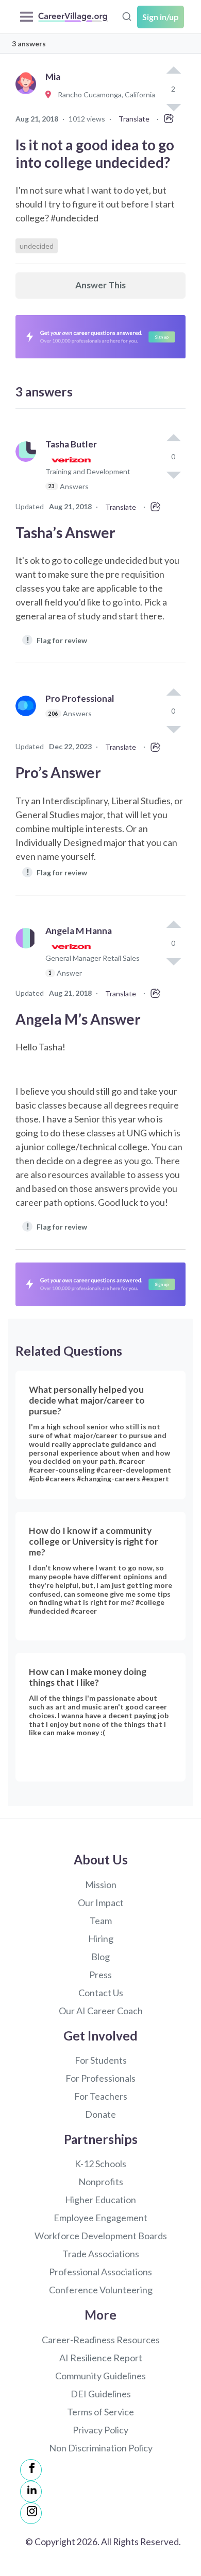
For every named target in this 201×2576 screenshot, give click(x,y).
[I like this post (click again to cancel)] (173, 71)
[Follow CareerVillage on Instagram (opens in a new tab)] (31, 2513)
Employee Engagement (100, 2218)
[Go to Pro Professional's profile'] (28, 717)
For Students (101, 2060)
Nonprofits (101, 2182)
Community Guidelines (100, 2376)
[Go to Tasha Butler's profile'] (28, 470)
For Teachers (101, 2096)
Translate (134, 119)
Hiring (101, 1939)
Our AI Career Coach (101, 2011)
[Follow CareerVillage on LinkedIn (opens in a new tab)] (31, 2492)
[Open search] (127, 15)
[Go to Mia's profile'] (28, 95)
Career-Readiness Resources (101, 2340)
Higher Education (100, 2200)
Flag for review (57, 640)
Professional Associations (100, 2272)
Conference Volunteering (101, 2290)
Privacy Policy (100, 2430)
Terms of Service (100, 2412)
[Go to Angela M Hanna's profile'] (28, 956)
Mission (101, 1885)
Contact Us (101, 1993)
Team (101, 1921)
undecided (37, 246)
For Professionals (100, 2078)
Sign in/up (161, 17)
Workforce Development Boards (101, 2236)
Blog (100, 1957)
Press (100, 1975)
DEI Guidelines (101, 2394)
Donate (100, 2114)
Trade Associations (101, 2254)
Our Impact (101, 1903)
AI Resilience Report (101, 2358)
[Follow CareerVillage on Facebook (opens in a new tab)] (31, 2470)
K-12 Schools (100, 2164)
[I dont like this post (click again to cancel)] (173, 474)
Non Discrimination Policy (101, 2448)
